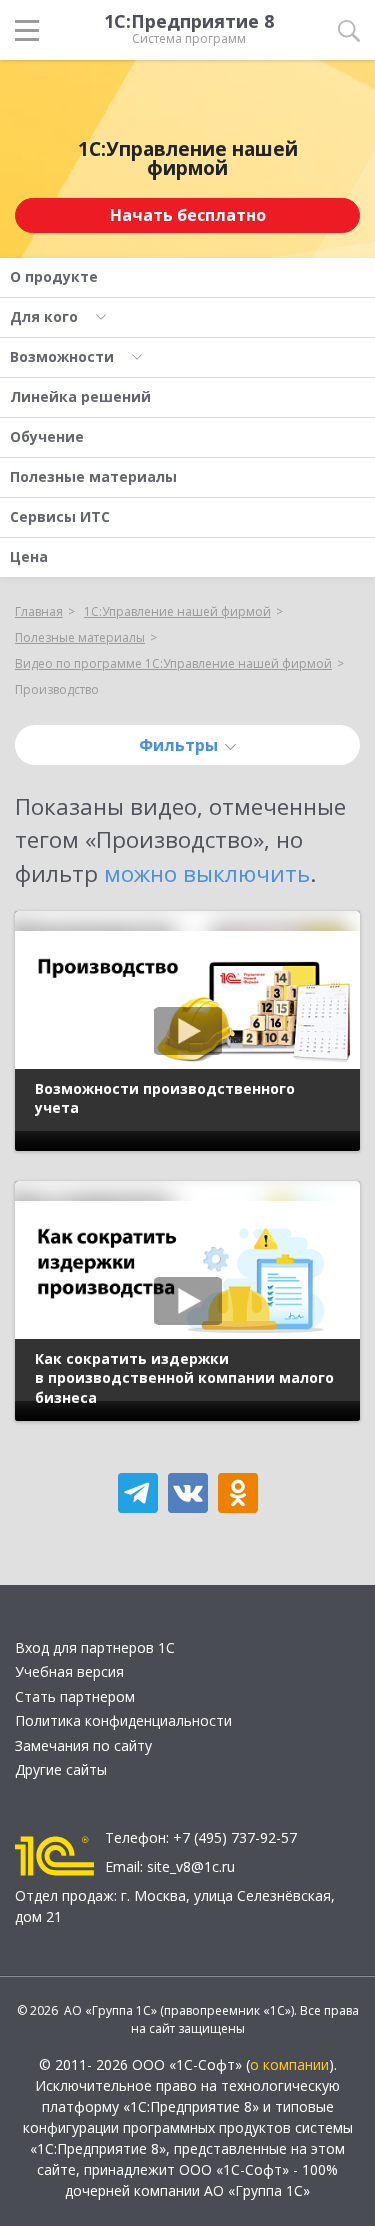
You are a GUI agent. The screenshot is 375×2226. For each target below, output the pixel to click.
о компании (289, 2064)
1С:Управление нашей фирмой (188, 159)
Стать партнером (75, 1696)
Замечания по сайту (83, 1745)
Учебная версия (69, 1671)
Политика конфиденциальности (123, 1720)
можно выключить (207, 873)
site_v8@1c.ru (191, 1866)
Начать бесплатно (188, 215)
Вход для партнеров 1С (95, 1647)
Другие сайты (61, 1769)
